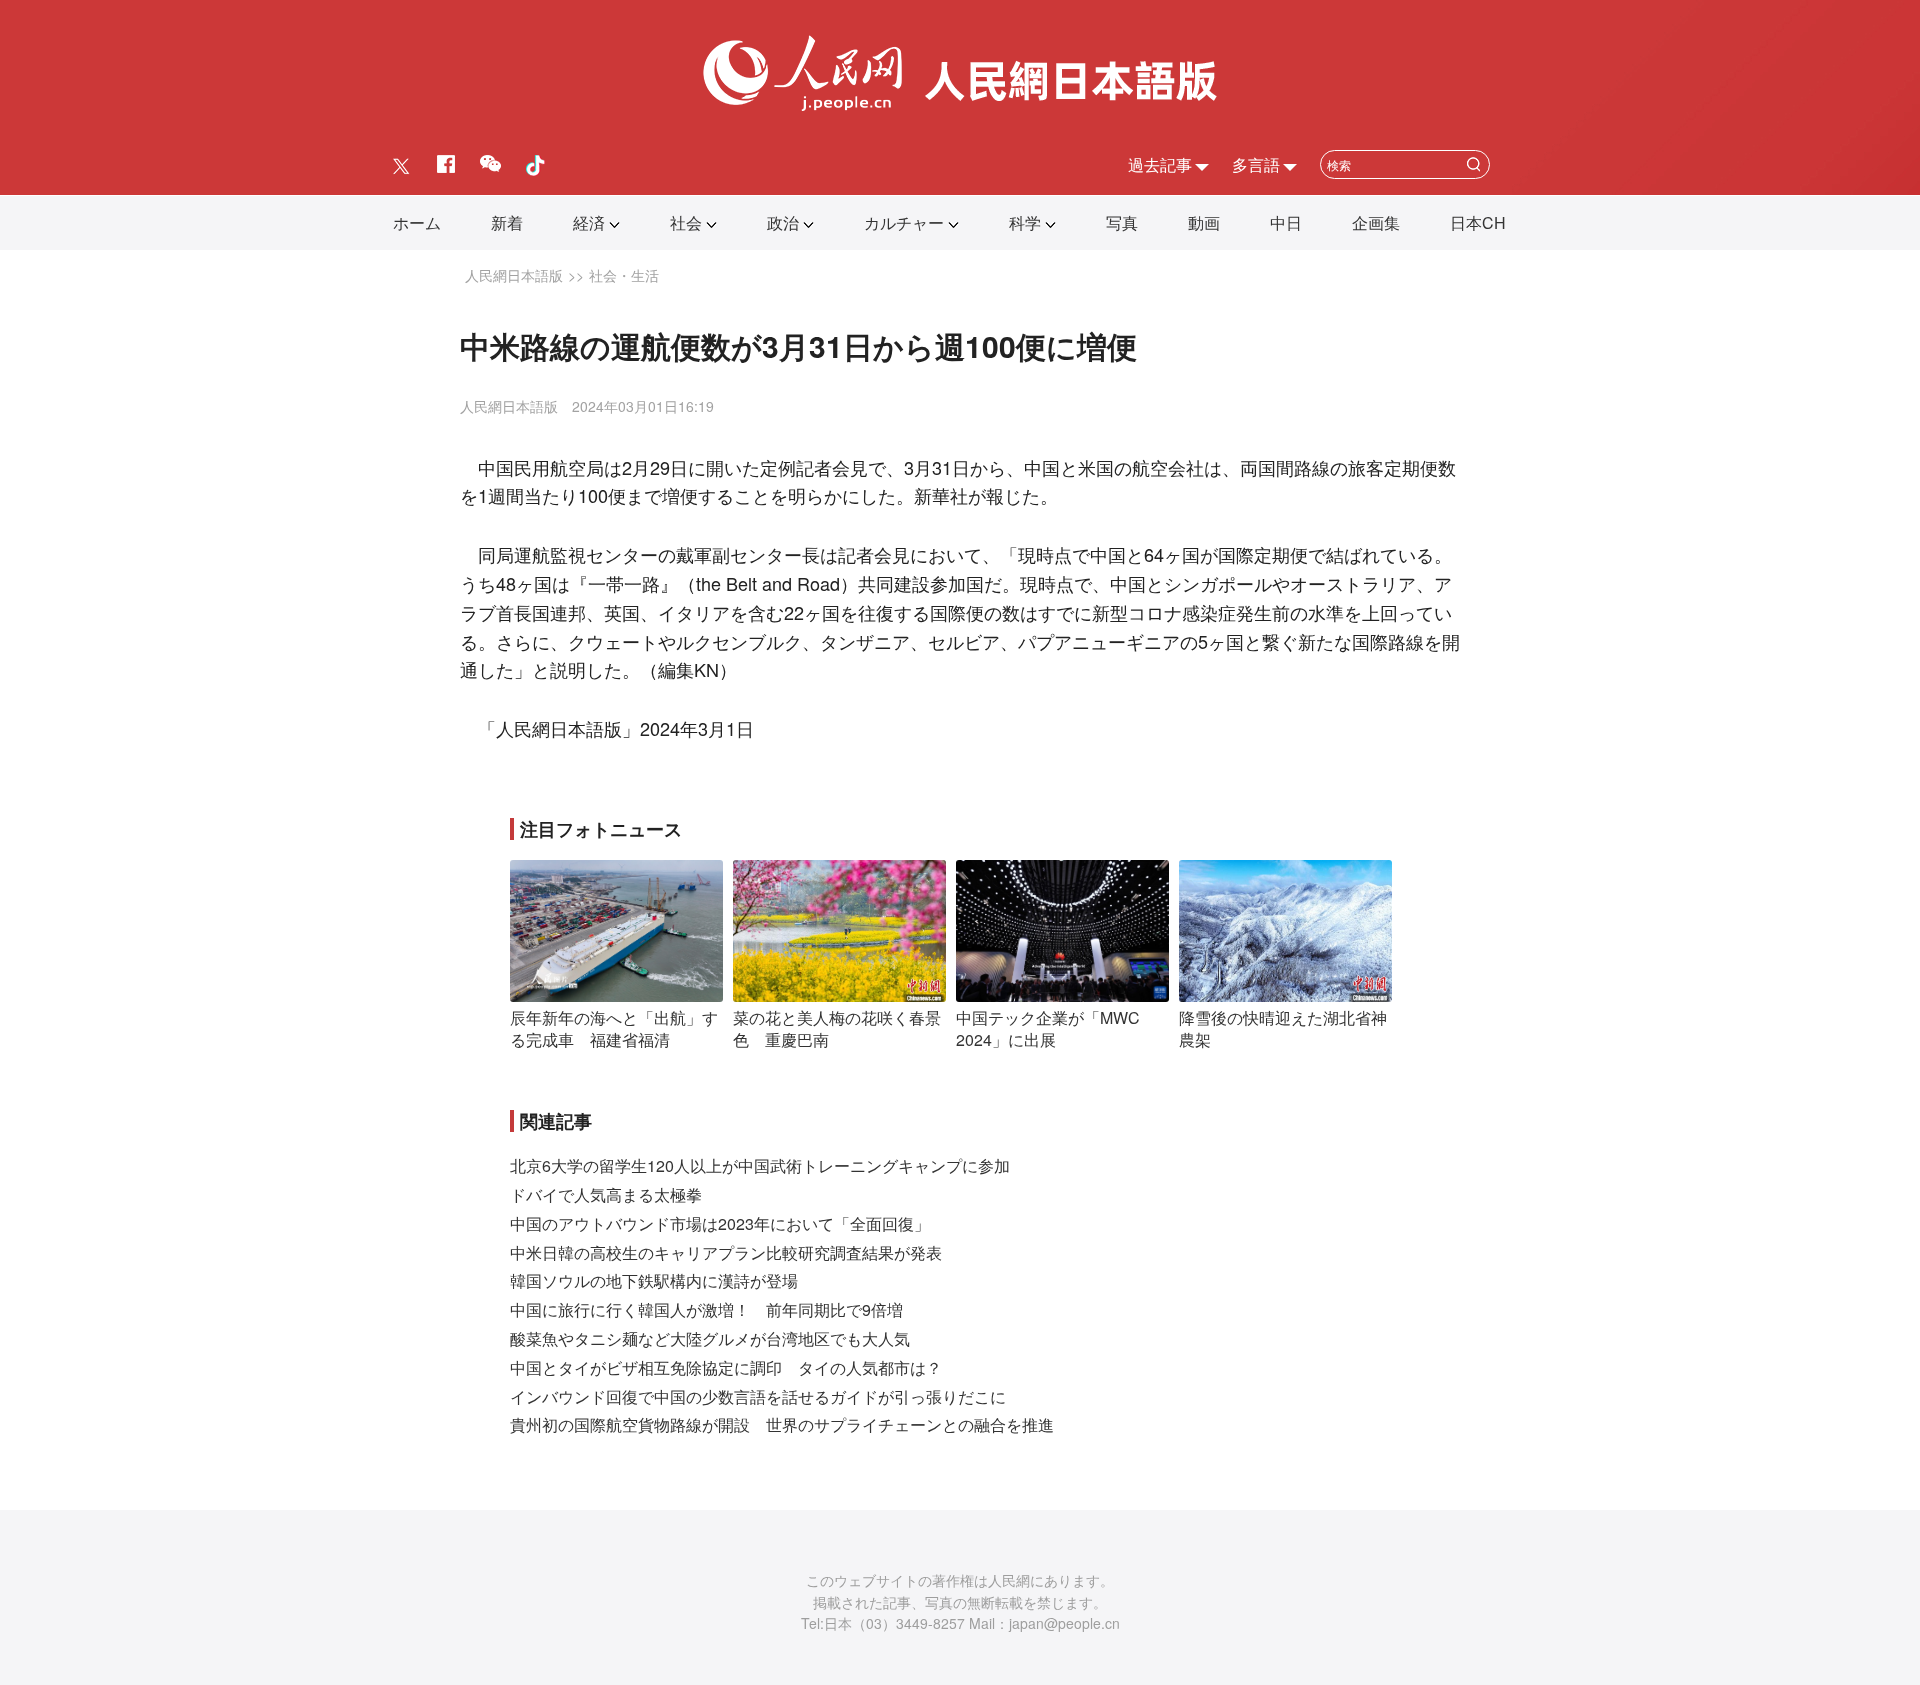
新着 (507, 222)
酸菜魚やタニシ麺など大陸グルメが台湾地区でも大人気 (710, 1338)
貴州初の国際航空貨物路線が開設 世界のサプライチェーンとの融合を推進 (782, 1424)
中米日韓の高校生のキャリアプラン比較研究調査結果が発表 (726, 1252)
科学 (1025, 222)
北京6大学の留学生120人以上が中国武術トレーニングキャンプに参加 (760, 1165)
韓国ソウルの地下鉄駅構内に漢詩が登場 (654, 1280)
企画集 (1376, 222)
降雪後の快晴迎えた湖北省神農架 (1283, 1028)
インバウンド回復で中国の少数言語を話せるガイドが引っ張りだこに (758, 1396)
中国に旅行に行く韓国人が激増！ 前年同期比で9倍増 (706, 1309)
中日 (1286, 222)
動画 (1204, 222)
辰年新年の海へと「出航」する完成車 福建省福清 (614, 1028)
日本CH (1478, 222)
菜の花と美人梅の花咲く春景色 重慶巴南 (837, 1028)
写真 (1122, 222)
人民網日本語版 (514, 275)
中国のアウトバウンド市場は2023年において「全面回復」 (720, 1223)
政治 (783, 222)
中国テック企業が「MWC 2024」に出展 (1048, 1028)
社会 (686, 222)
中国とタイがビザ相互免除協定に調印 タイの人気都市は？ (726, 1367)
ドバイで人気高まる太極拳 (606, 1194)
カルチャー (904, 222)
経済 (589, 222)
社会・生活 (624, 275)
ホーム (417, 222)
